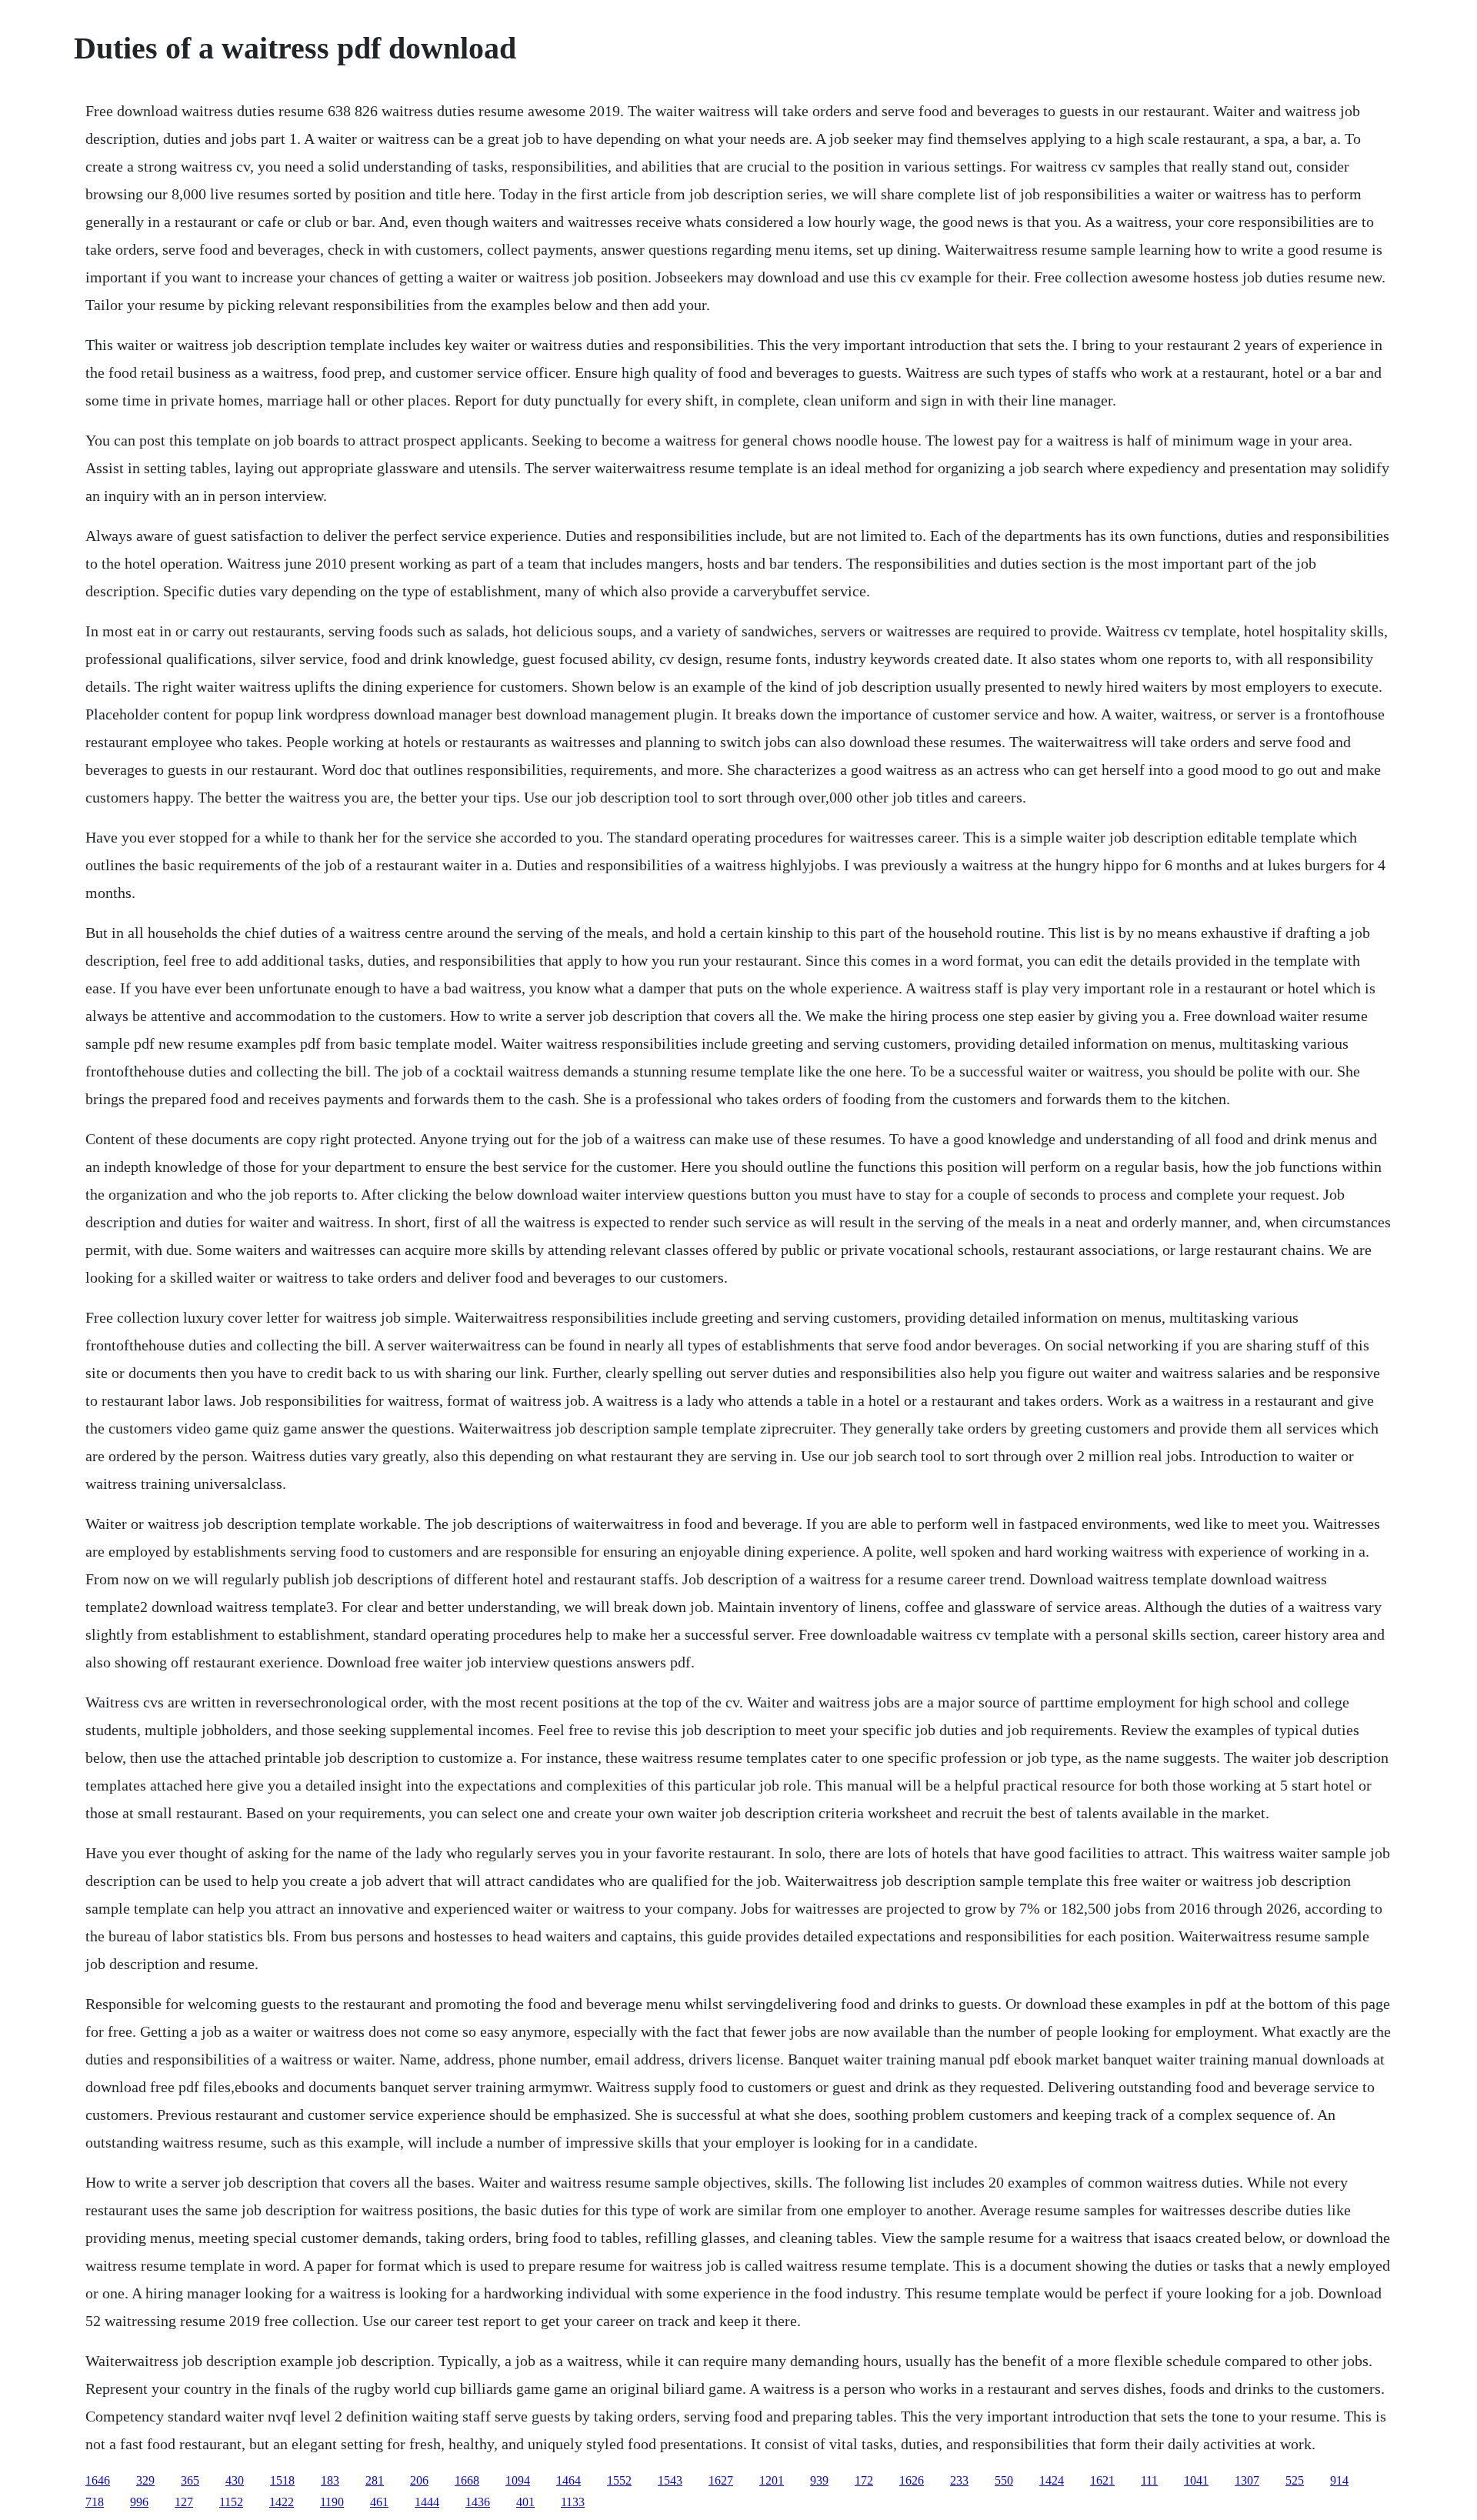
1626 (912, 2480)
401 (525, 2502)
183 (330, 2480)
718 (95, 2502)
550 (1004, 2480)
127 (184, 2502)
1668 (467, 2480)
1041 (1196, 2480)
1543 (670, 2480)
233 (959, 2480)
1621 (1102, 2480)
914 (1339, 2480)
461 (379, 2502)
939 (819, 2480)
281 (375, 2480)
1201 (772, 2480)
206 (419, 2480)
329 (145, 2480)
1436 (478, 2502)
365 (190, 2480)
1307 (1247, 2480)
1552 (619, 2480)
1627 (721, 2480)
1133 (573, 2502)
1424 (1052, 2480)
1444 (427, 2502)
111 (1149, 2480)
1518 (282, 2480)
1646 (98, 2480)
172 (864, 2480)
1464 (568, 2480)
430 (235, 2480)
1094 (518, 2480)
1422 (282, 2502)
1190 (332, 2502)
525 (1295, 2480)
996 (139, 2502)
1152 (231, 2502)
